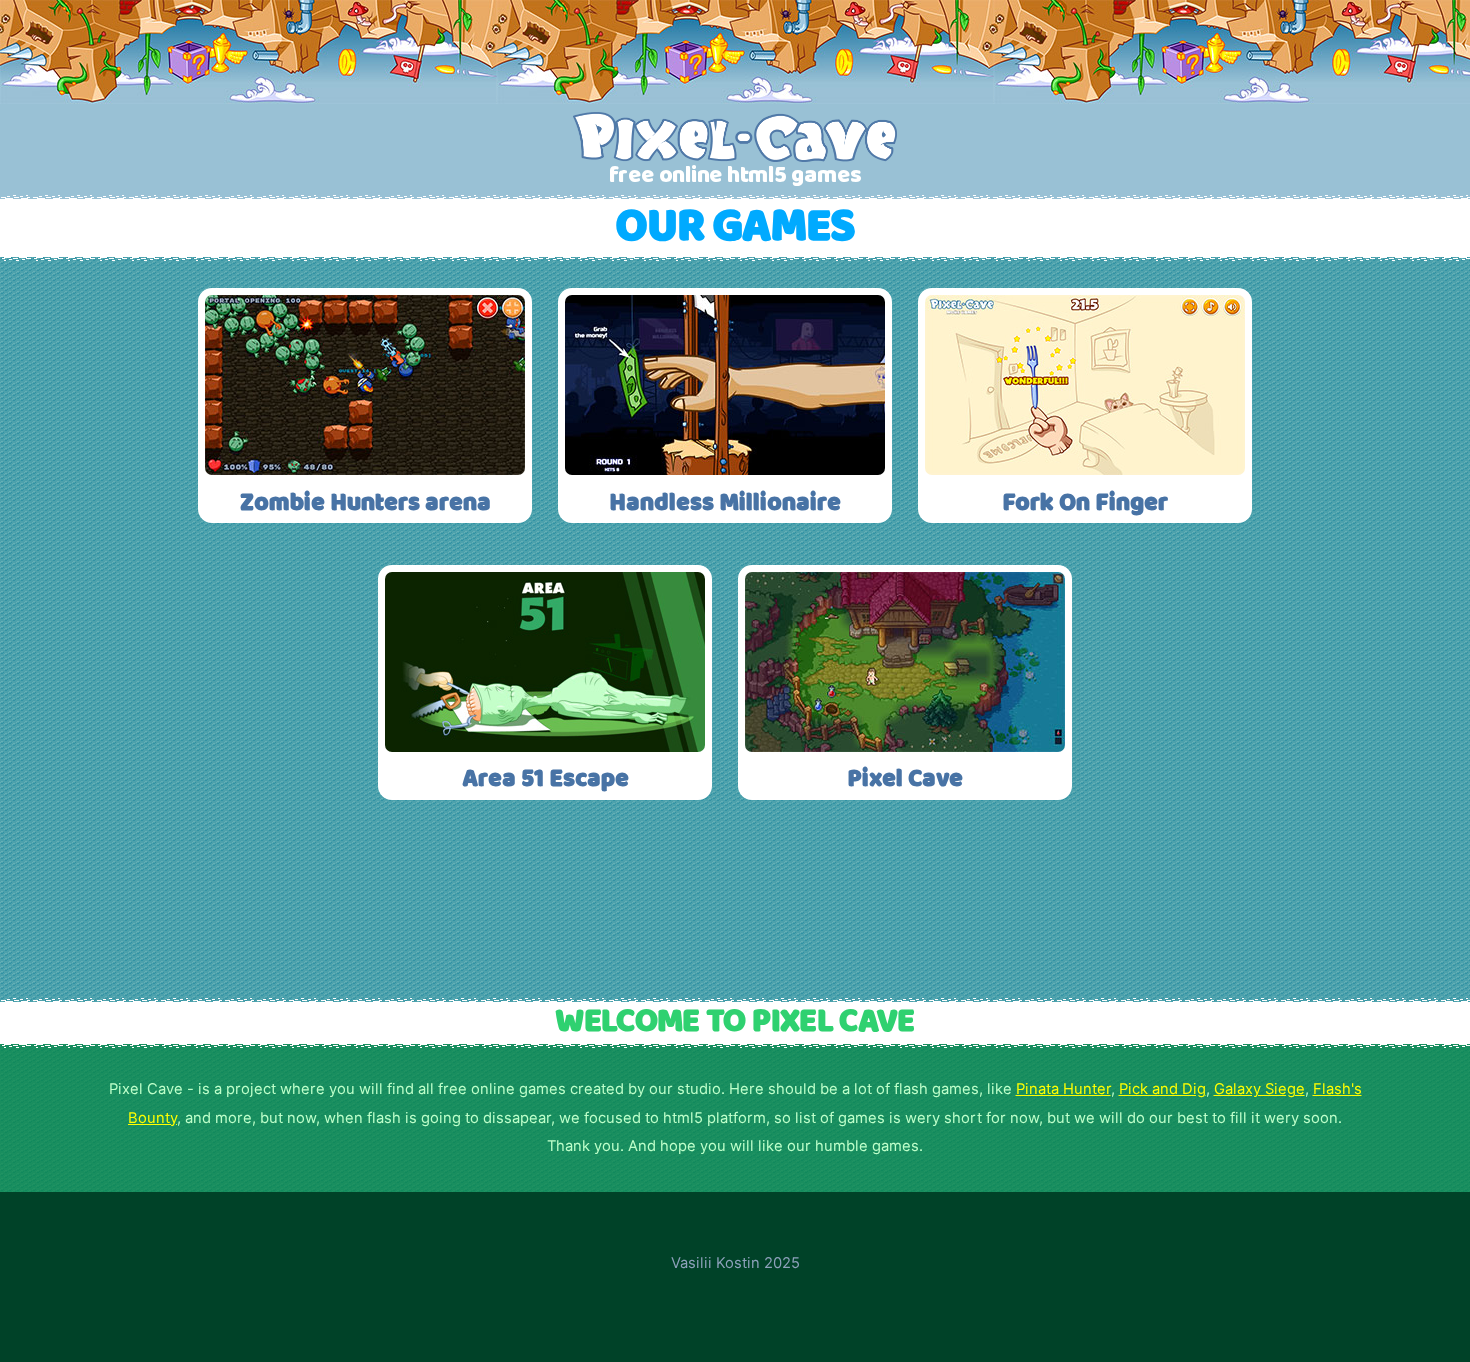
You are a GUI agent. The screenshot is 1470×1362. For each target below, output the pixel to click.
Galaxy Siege (1259, 1089)
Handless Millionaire (725, 503)
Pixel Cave (905, 779)
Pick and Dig (1162, 1089)
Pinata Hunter (1063, 1089)
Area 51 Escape (545, 779)
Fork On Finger (1085, 503)
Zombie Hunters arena (365, 503)
